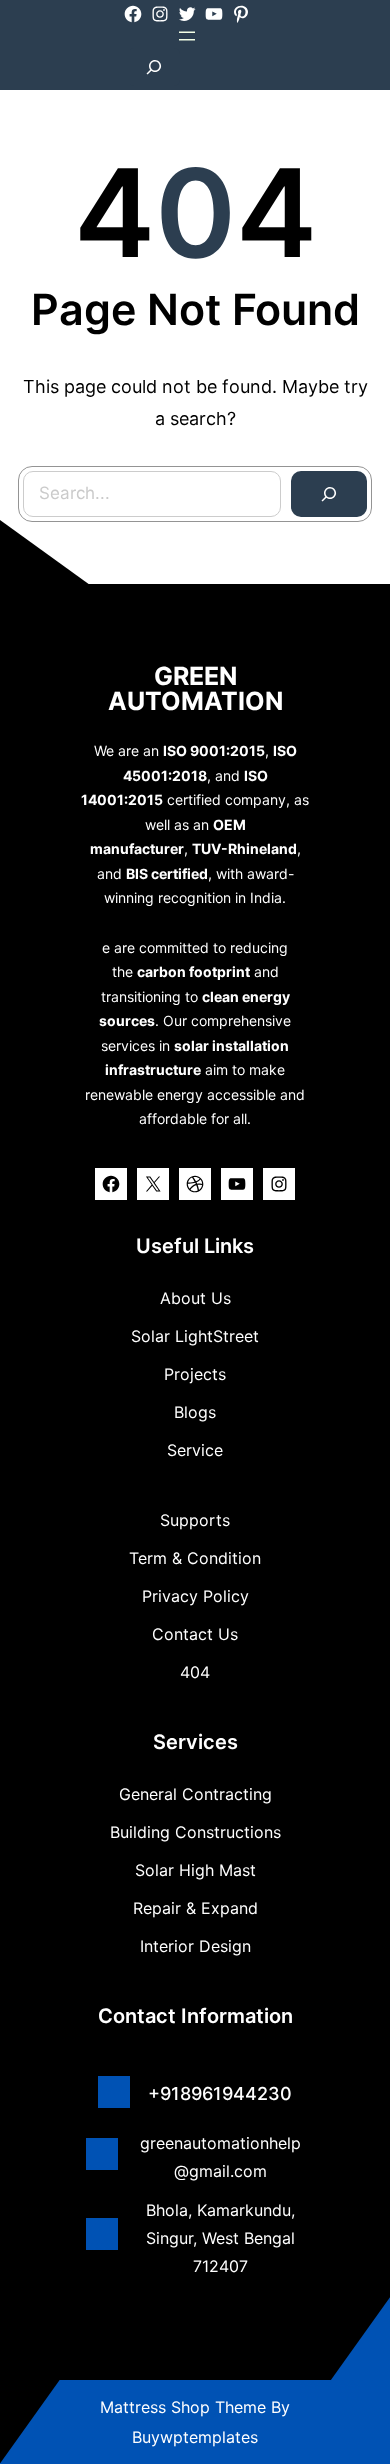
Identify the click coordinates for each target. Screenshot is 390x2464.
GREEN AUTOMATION (195, 688)
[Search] (329, 494)
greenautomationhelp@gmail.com (220, 2157)
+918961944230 (220, 2093)
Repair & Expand (195, 1908)
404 (195, 1672)
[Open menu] (187, 36)
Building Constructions (195, 1832)
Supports (195, 1520)
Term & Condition (195, 1558)
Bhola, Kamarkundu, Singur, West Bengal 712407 (220, 2238)
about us (195, 1298)
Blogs (195, 1412)
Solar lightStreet (195, 1336)
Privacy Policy (195, 1596)
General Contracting (195, 1794)
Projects (195, 1374)
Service (195, 1450)
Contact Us (195, 1634)
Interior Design (195, 1946)
